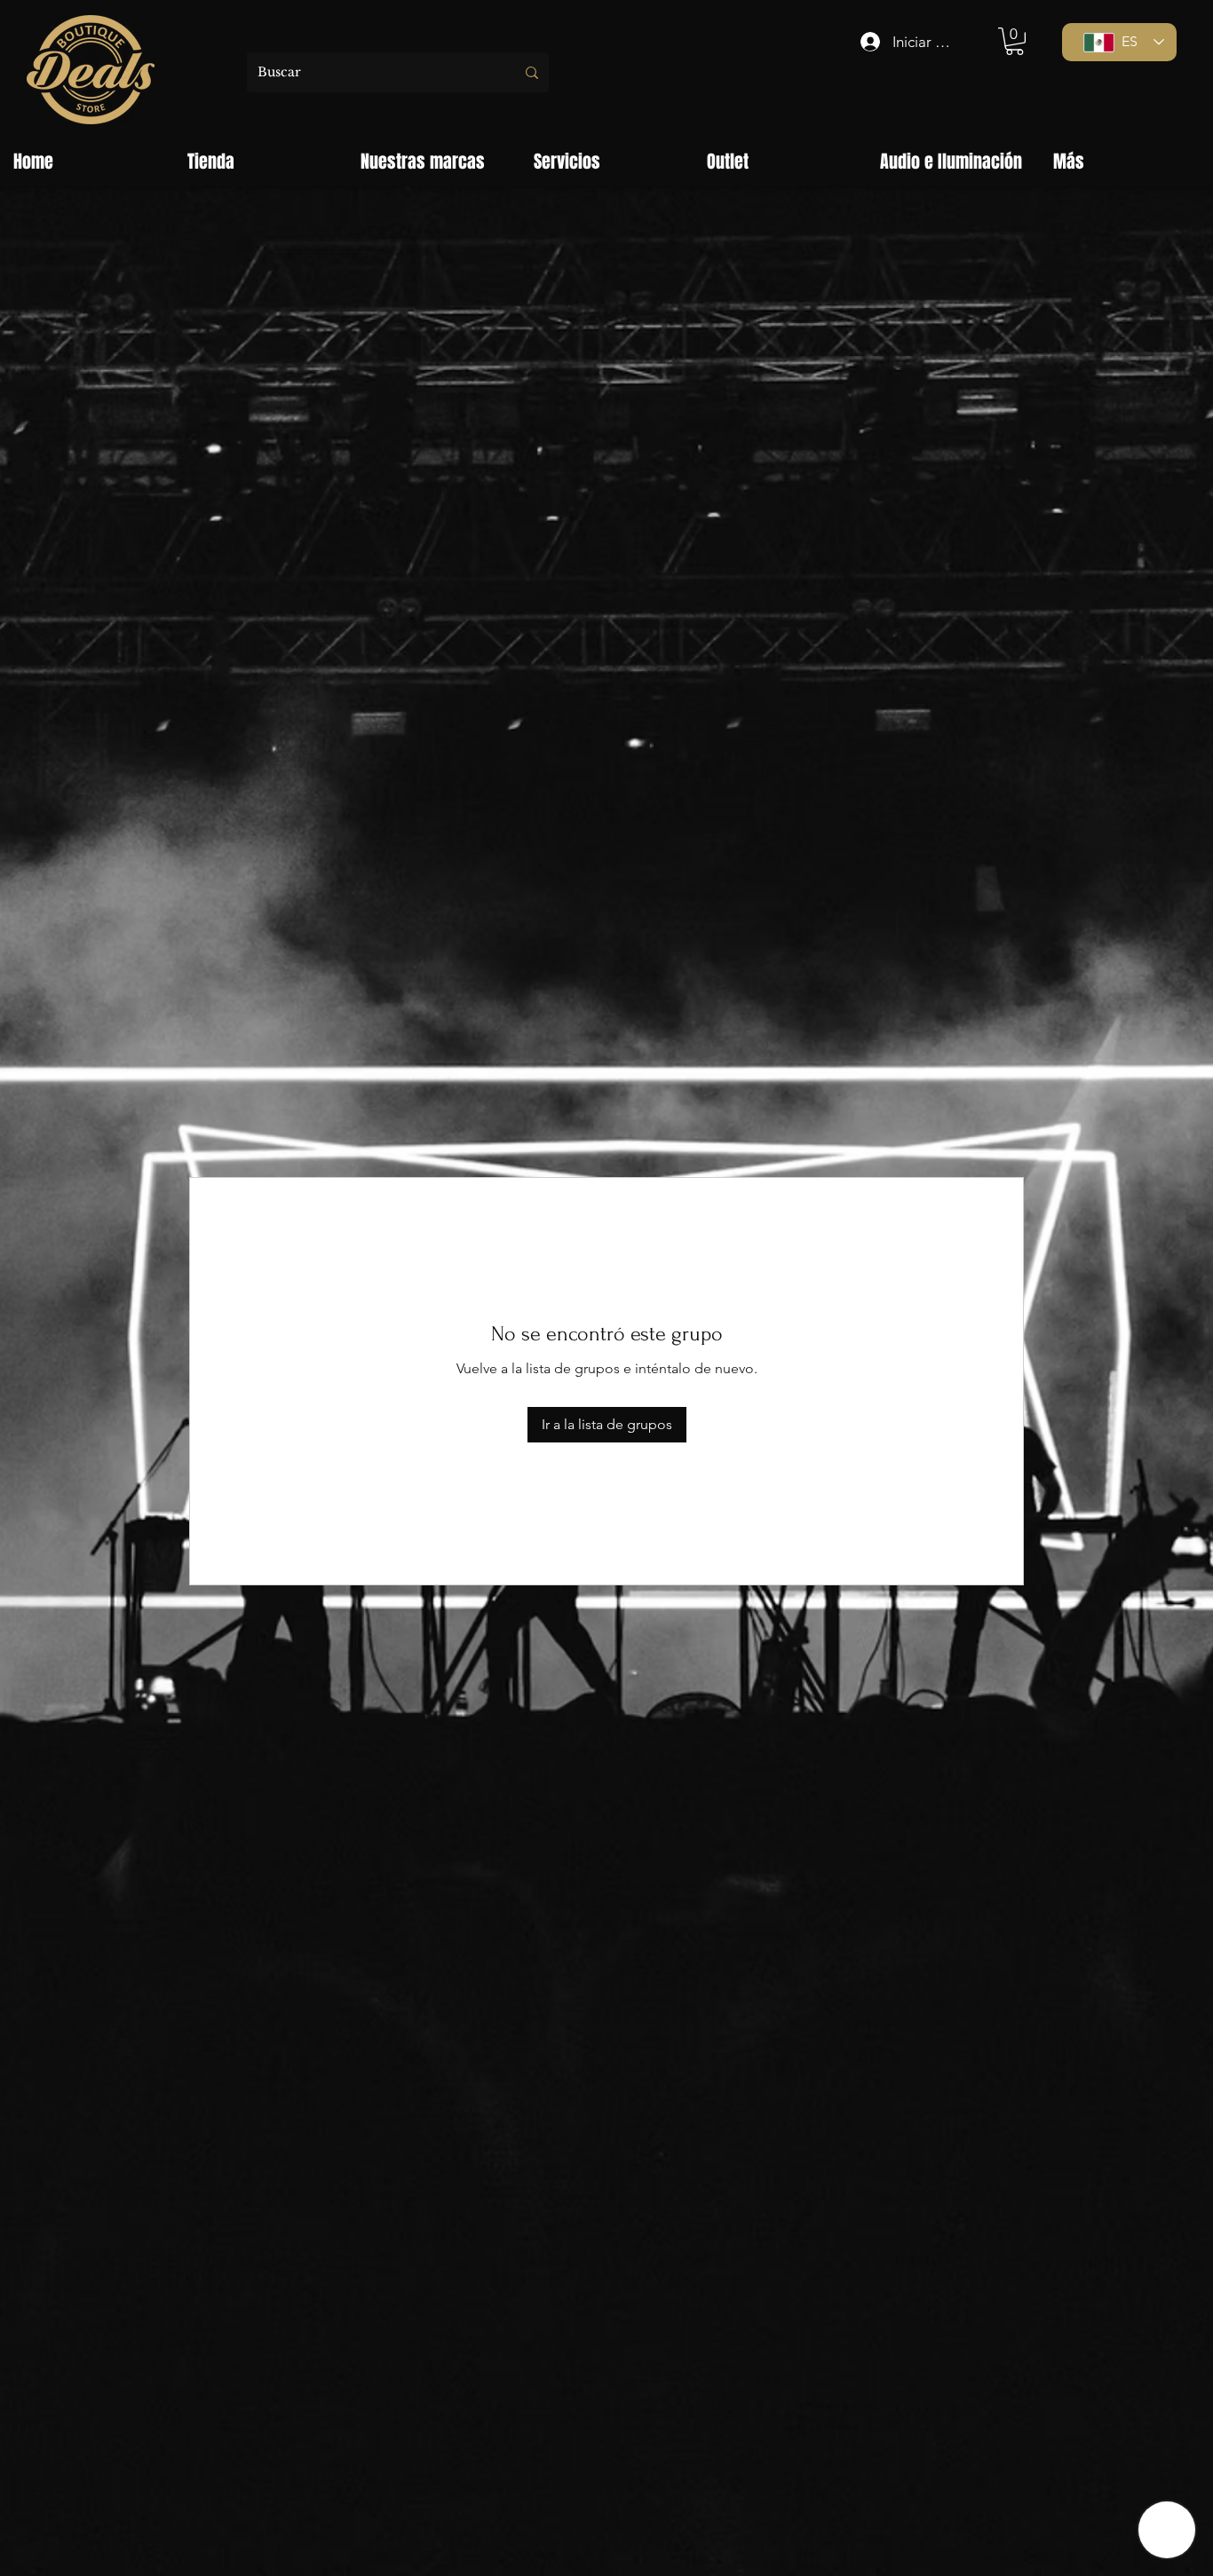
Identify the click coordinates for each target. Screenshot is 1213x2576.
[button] (1015, 41)
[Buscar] (532, 72)
